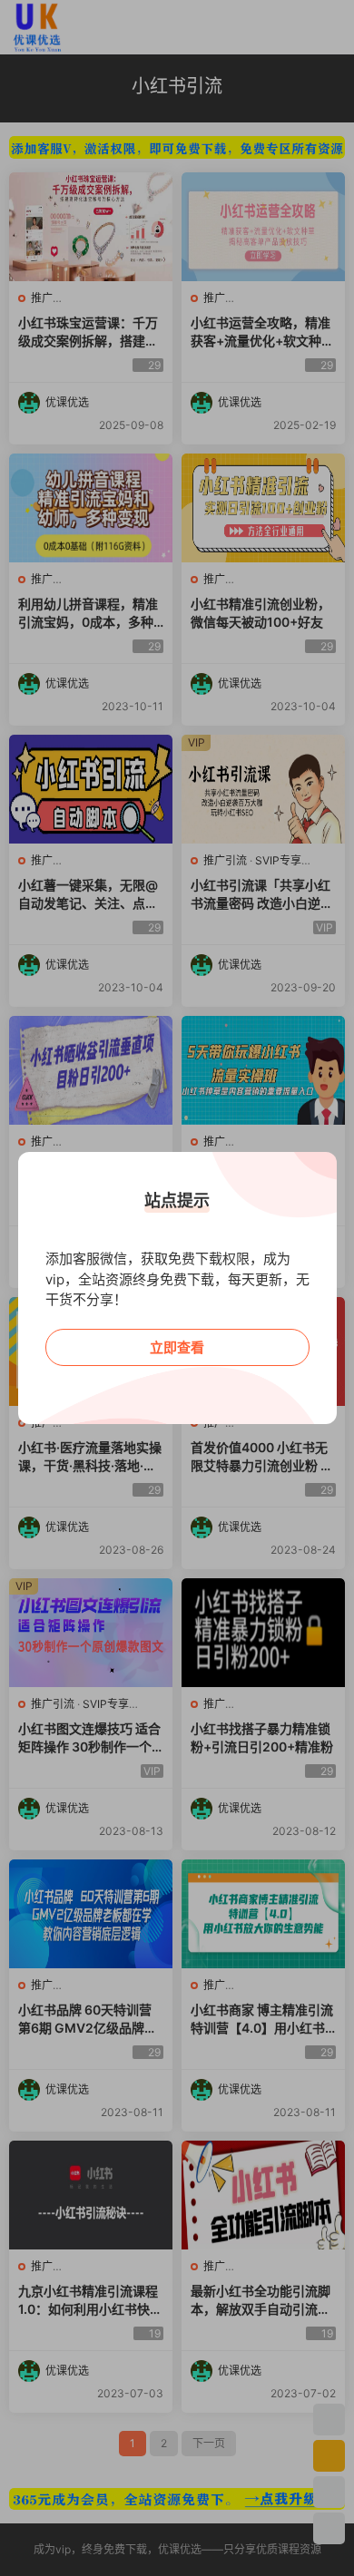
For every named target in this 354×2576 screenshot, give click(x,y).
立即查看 (177, 1347)
